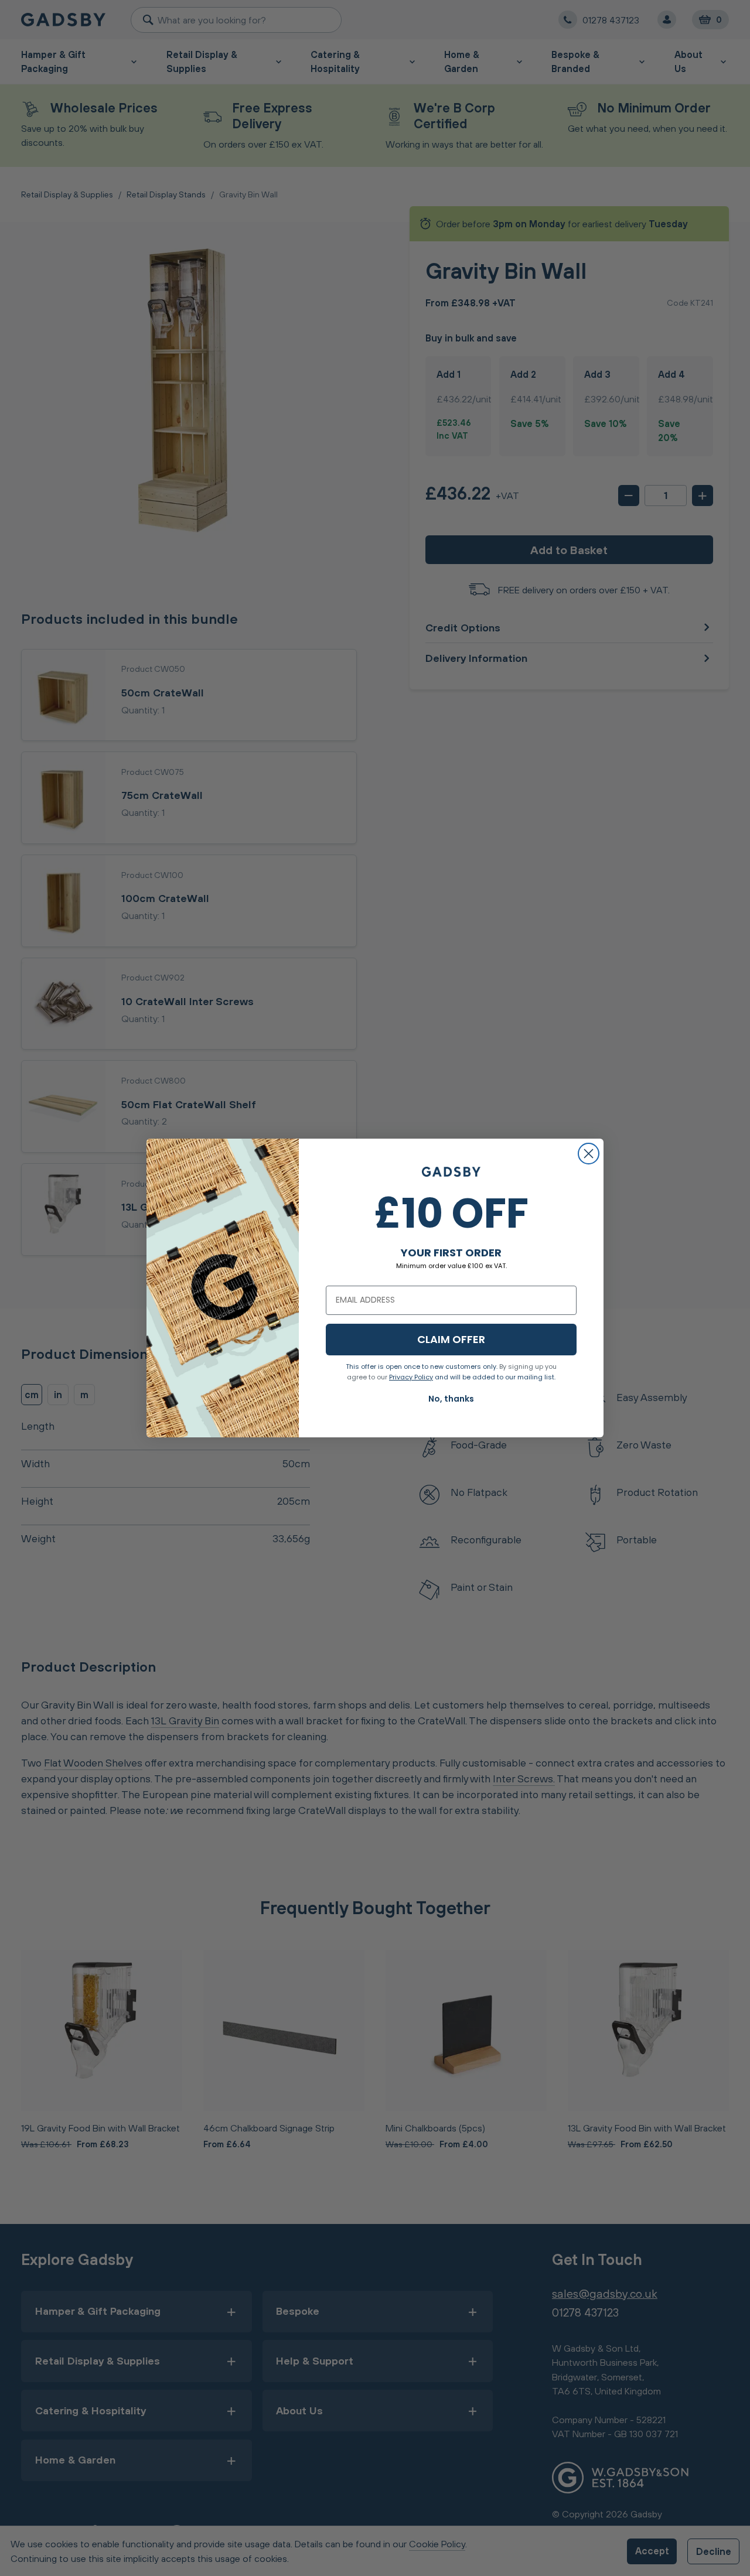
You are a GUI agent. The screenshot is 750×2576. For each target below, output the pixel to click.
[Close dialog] (589, 1154)
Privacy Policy (411, 1377)
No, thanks (451, 1399)
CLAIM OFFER (451, 1339)
